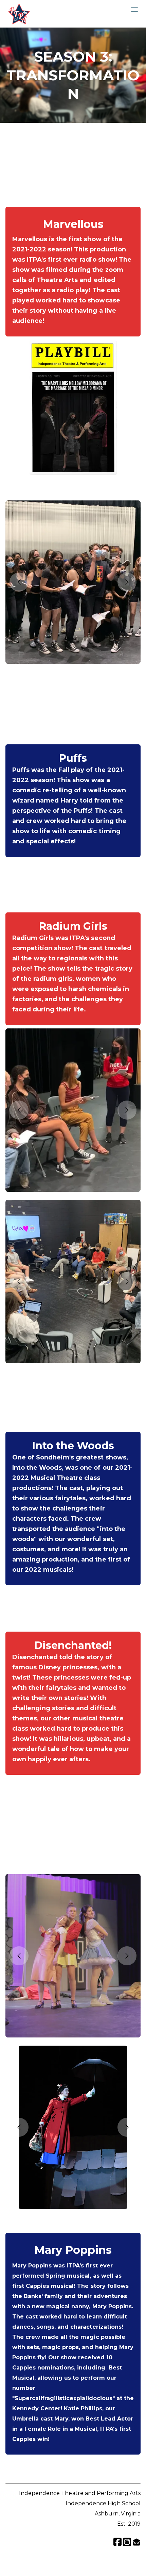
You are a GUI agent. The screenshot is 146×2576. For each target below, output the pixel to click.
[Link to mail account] (136, 2542)
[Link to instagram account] (127, 2542)
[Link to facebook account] (117, 2542)
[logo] (19, 14)
